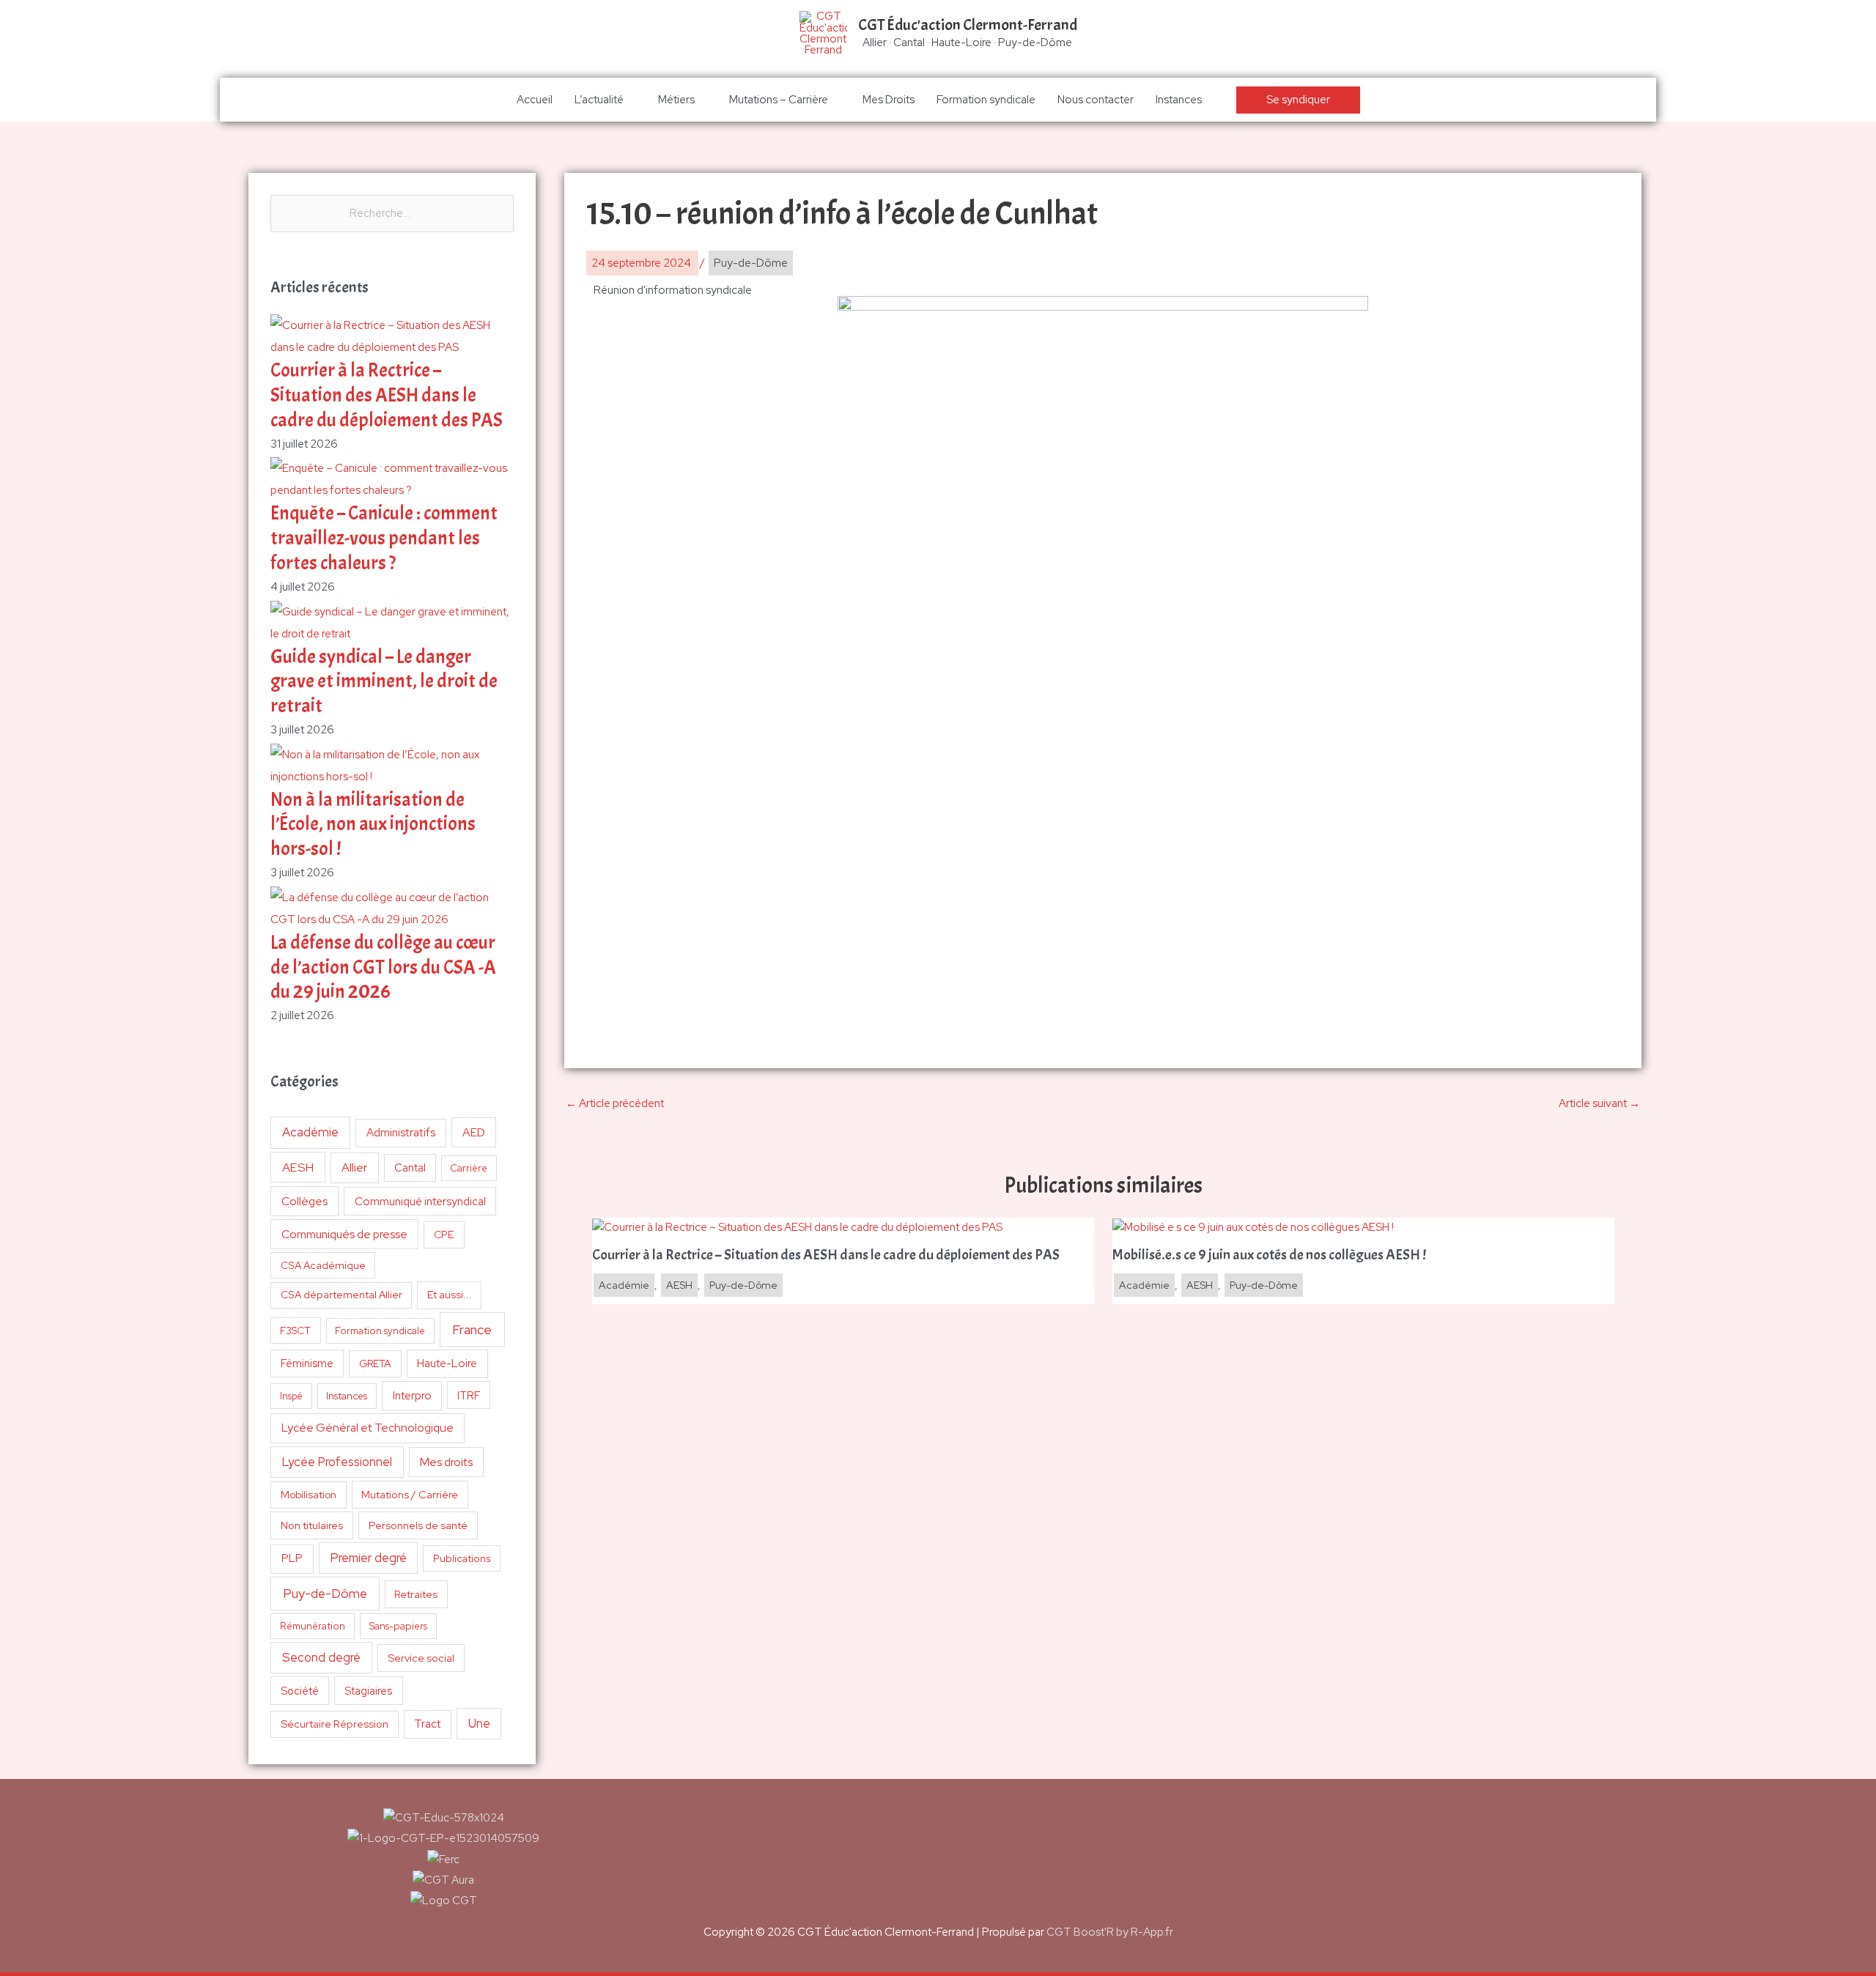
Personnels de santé (418, 1525)
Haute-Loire (447, 1363)
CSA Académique (323, 1265)
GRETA (375, 1363)
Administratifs (401, 1133)
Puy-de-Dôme (325, 1593)
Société (300, 1691)
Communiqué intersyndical (420, 1202)
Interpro (412, 1396)
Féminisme (307, 1363)
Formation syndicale (986, 100)
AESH (298, 1167)
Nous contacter (1096, 100)
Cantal (410, 1168)
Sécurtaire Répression (335, 1724)
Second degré (321, 1657)
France (472, 1329)
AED (474, 1132)
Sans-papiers (398, 1626)
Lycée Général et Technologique (368, 1428)
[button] (1298, 100)
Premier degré (369, 1558)
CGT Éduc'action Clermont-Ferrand (968, 25)
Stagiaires (368, 1691)
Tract (427, 1724)
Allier (354, 1168)
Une (479, 1723)
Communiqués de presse (344, 1234)
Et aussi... (450, 1295)
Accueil (535, 100)
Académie (310, 1132)
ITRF (469, 1395)
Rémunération (313, 1626)
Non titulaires (312, 1525)
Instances (1179, 100)
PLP (292, 1558)
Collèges (304, 1201)
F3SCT (295, 1331)
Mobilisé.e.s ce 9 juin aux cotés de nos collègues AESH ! (1269, 1255)
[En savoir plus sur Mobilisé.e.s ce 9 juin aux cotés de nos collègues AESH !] (1253, 1226)
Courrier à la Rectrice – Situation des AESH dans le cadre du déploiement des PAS (387, 395)
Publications (462, 1558)
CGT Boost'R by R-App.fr (1110, 1932)
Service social (421, 1658)
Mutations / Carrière (410, 1494)
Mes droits (446, 1462)
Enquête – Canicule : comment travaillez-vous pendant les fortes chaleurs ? (384, 538)
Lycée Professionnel (337, 1462)
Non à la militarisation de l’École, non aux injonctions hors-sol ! (373, 825)
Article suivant (1599, 1103)
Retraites (416, 1594)
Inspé (291, 1396)
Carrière (469, 1168)
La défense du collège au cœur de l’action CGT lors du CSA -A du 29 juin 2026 (383, 967)
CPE (444, 1235)
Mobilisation (309, 1495)
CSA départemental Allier (341, 1295)
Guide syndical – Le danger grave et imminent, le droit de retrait (384, 682)
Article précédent (615, 1103)
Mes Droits (889, 100)
